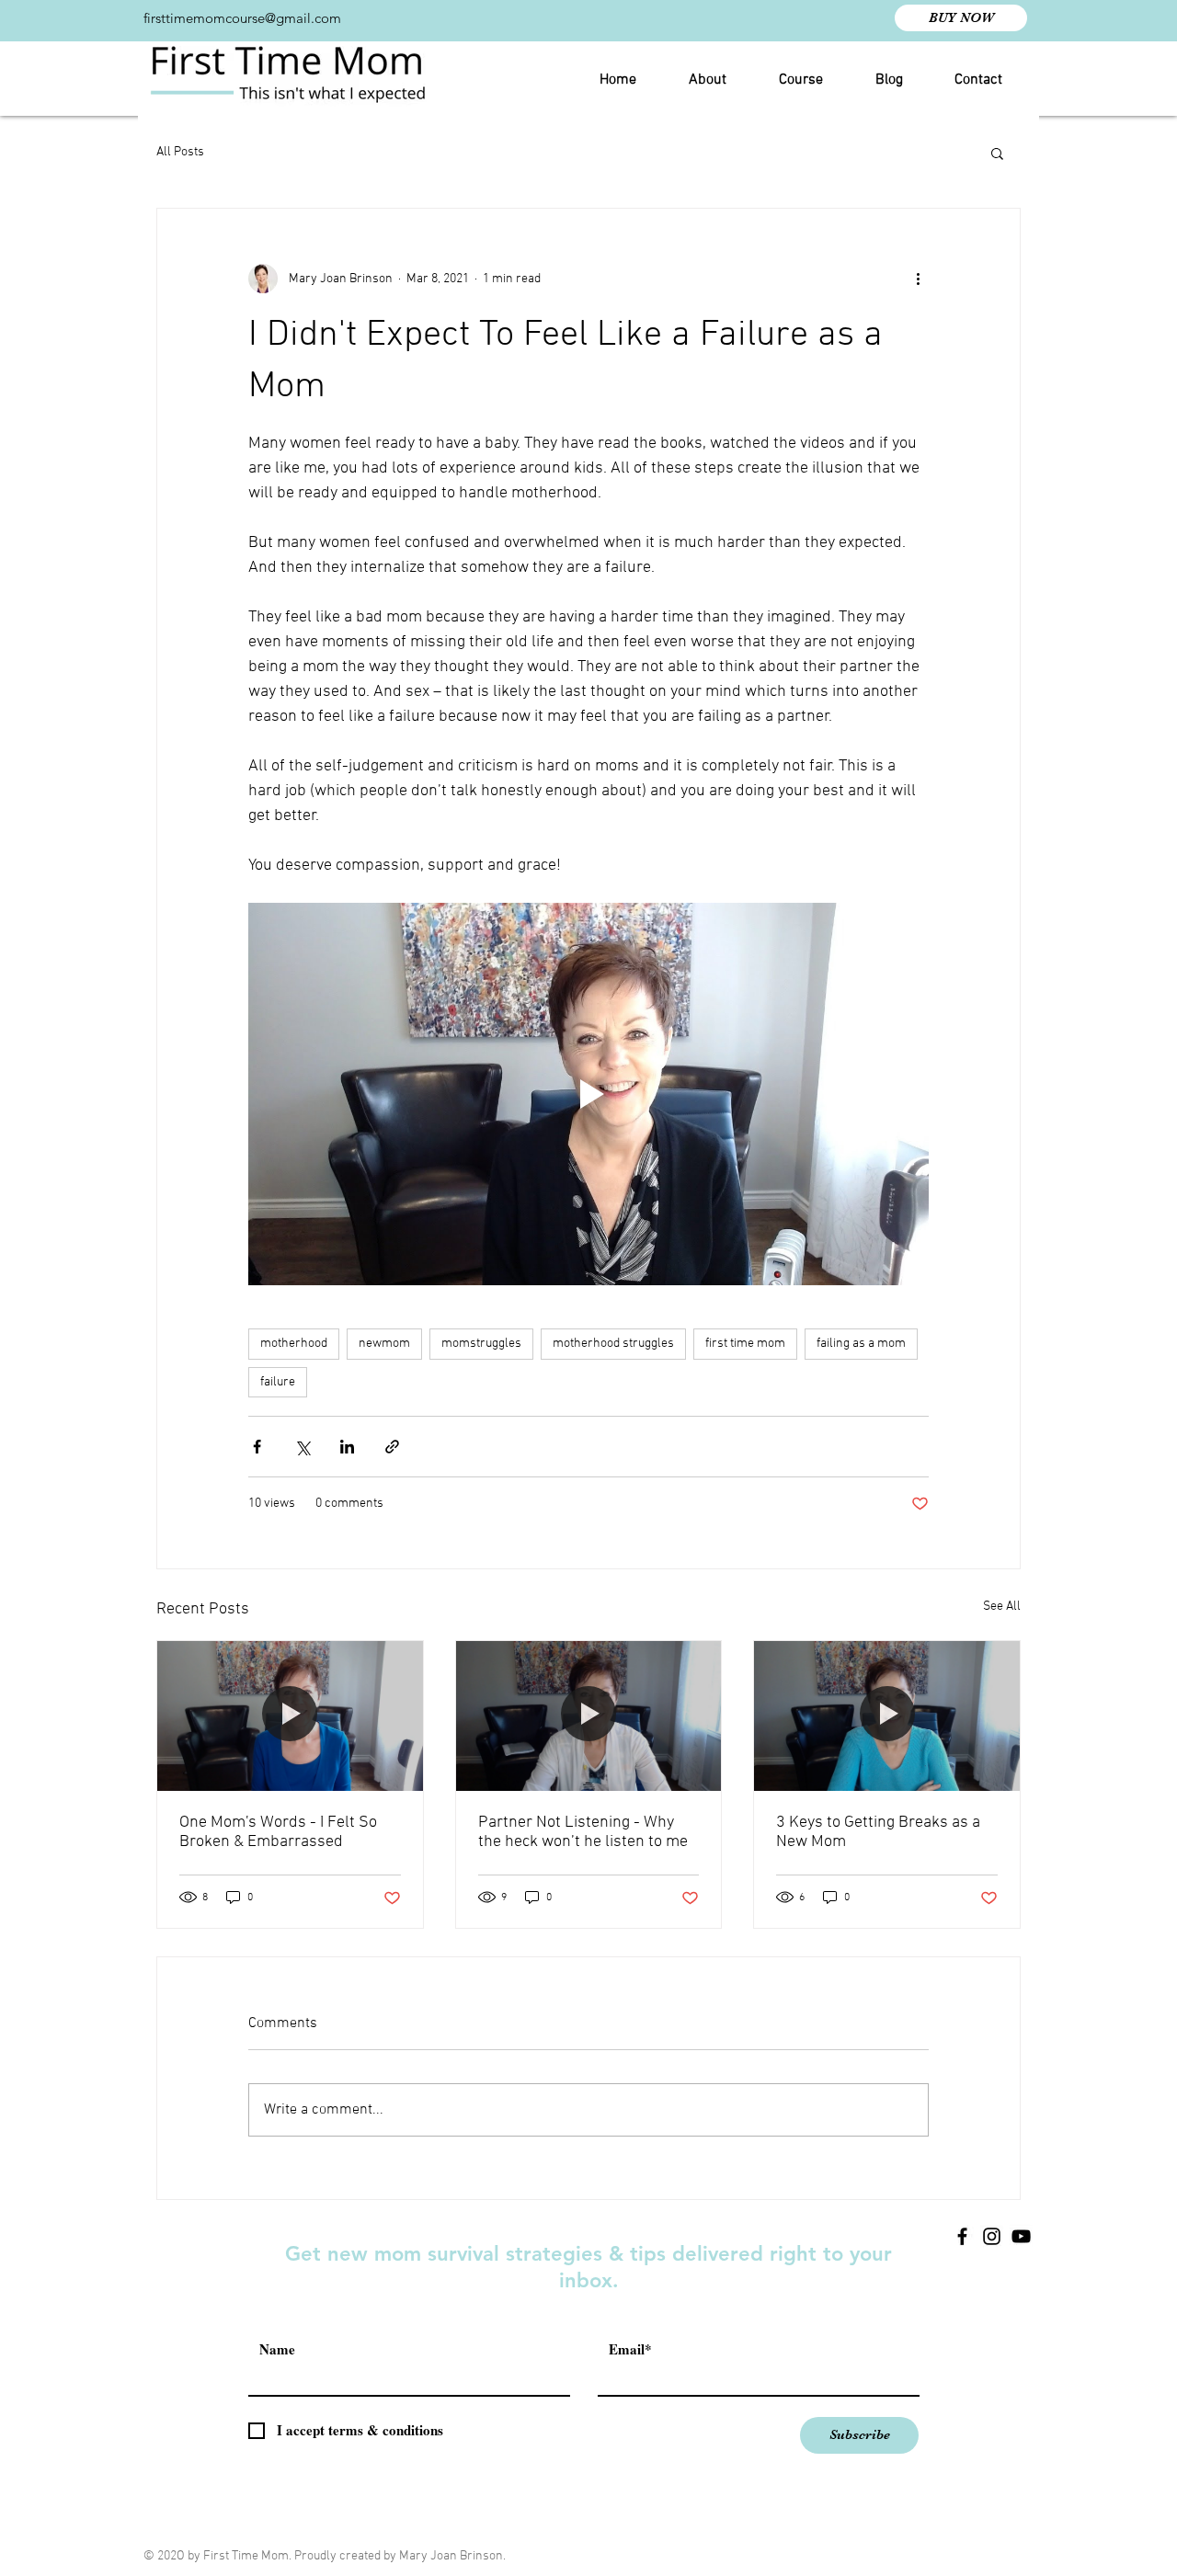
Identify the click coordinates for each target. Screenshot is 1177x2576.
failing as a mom (861, 1344)
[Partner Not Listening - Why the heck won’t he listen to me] (589, 1715)
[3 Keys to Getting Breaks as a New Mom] (887, 1715)
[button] (997, 153)
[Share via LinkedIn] (347, 1447)
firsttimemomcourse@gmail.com (242, 18)
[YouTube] (1021, 2236)
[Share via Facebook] (257, 1447)
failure (278, 1382)
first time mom (745, 1344)
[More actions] (918, 279)
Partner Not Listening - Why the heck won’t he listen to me (583, 1832)
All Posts (180, 152)
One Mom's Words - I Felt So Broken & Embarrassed (278, 1832)
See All (1002, 1607)
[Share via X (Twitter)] (302, 1447)
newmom (384, 1344)
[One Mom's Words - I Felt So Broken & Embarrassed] (290, 1715)
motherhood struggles (613, 1344)
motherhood (294, 1344)
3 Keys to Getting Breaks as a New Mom (878, 1832)
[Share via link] (392, 1447)
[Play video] (588, 1094)
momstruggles (481, 1344)
